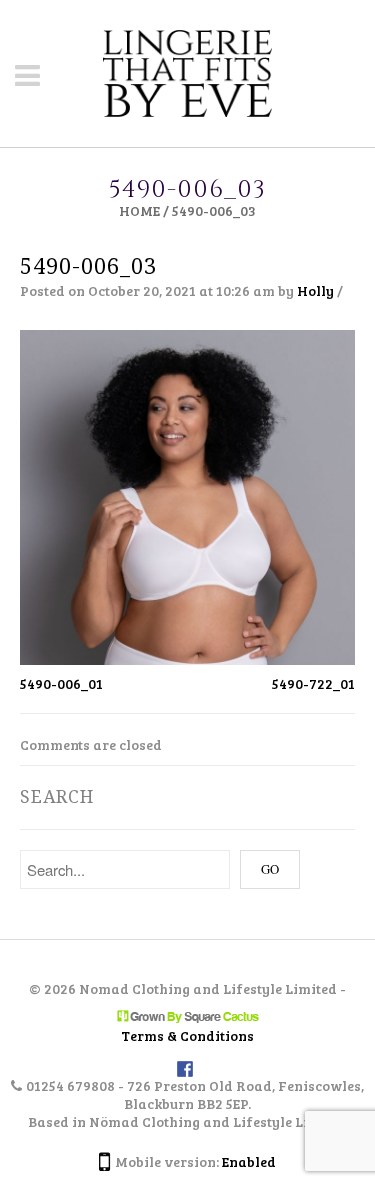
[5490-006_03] (187, 495)
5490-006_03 (88, 266)
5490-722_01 (313, 683)
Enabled (249, 1161)
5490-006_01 (61, 683)
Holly (315, 290)
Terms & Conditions (187, 1035)
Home (139, 210)
